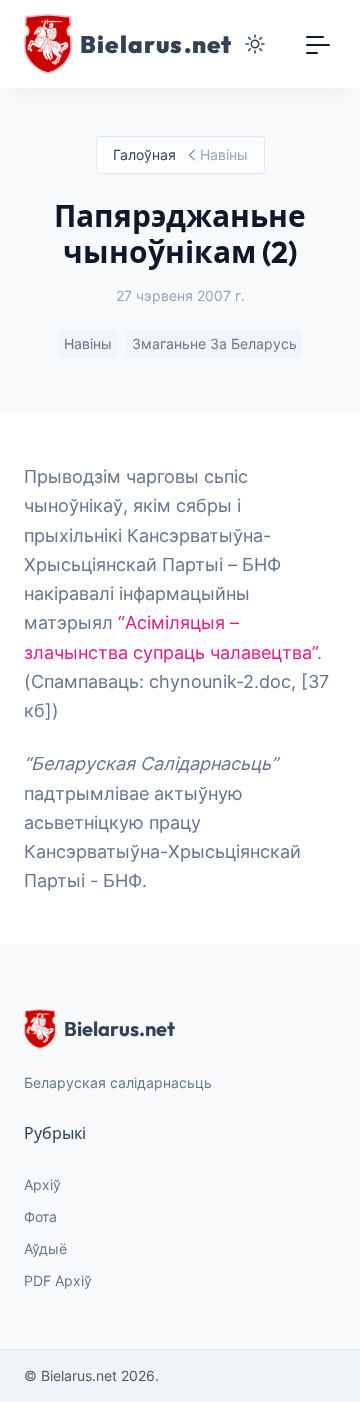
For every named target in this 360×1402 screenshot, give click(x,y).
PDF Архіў (58, 1280)
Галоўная (144, 154)
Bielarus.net (119, 1028)
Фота (40, 1216)
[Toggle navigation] (318, 44)
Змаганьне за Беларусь (214, 343)
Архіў (42, 1184)
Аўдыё (45, 1248)
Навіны (88, 343)
